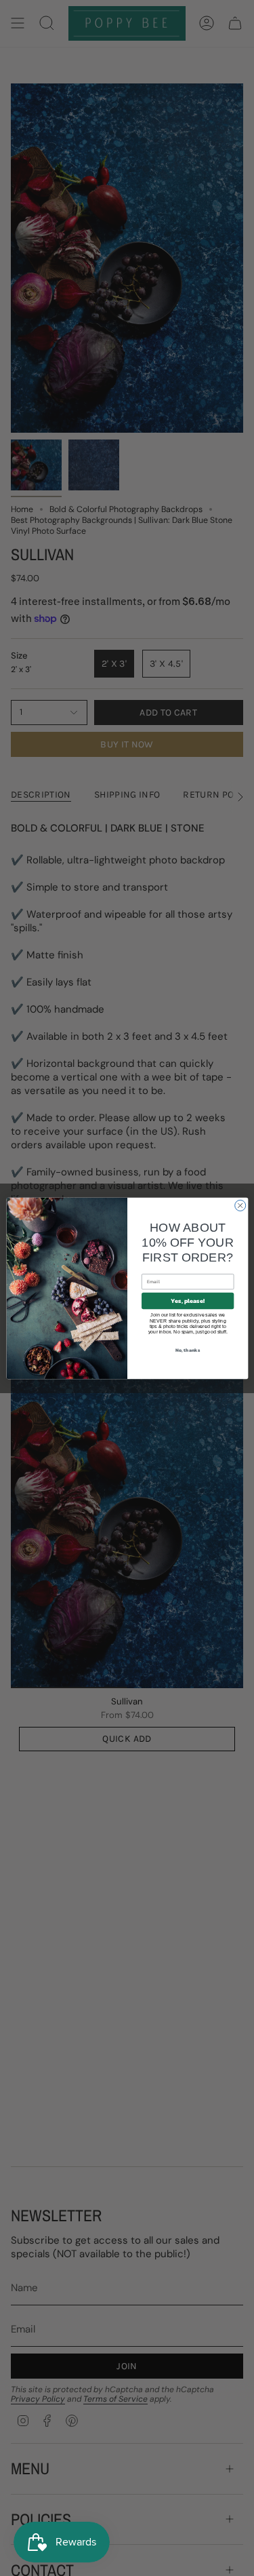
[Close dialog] (240, 1205)
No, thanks (188, 1349)
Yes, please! (187, 1301)
